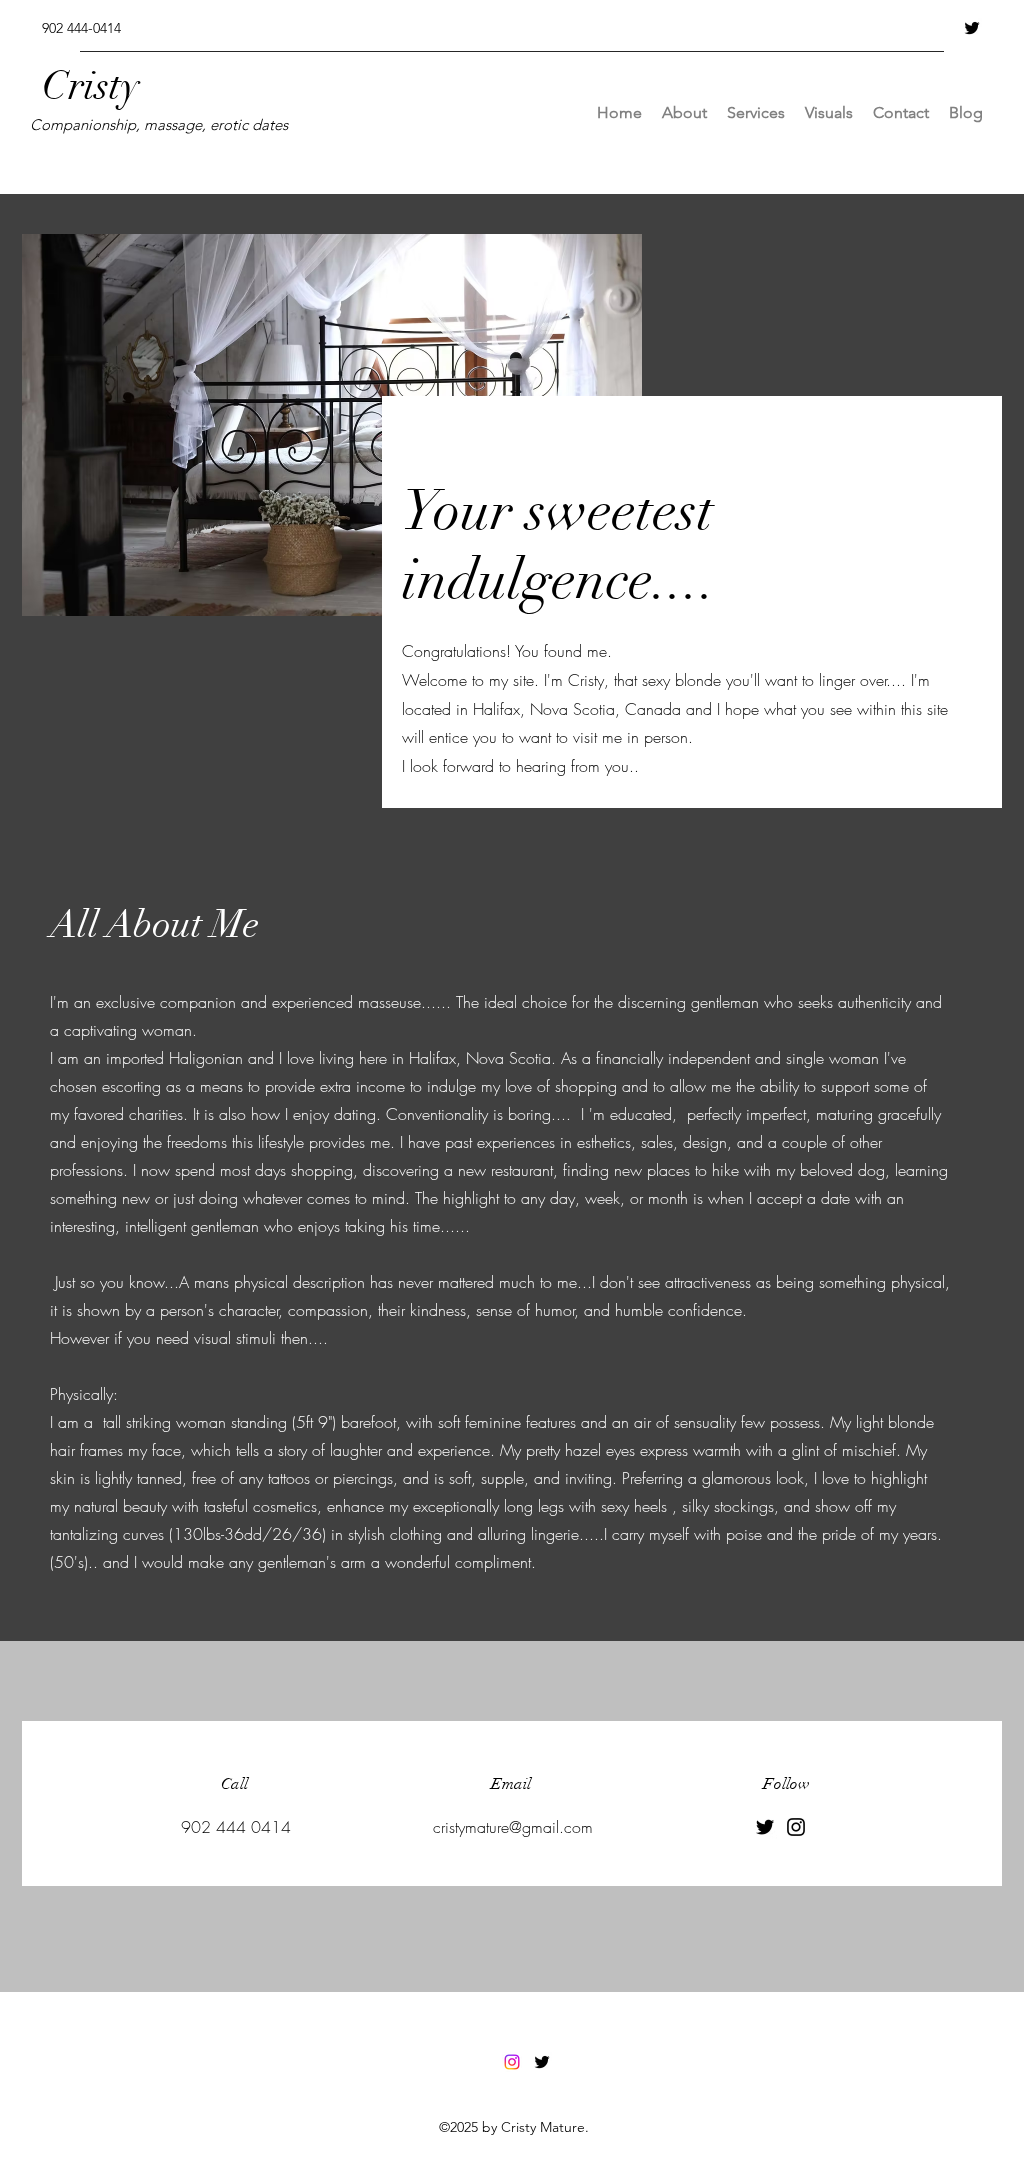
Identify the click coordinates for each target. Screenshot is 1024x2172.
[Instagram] (796, 1827)
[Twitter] (972, 28)
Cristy (101, 86)
